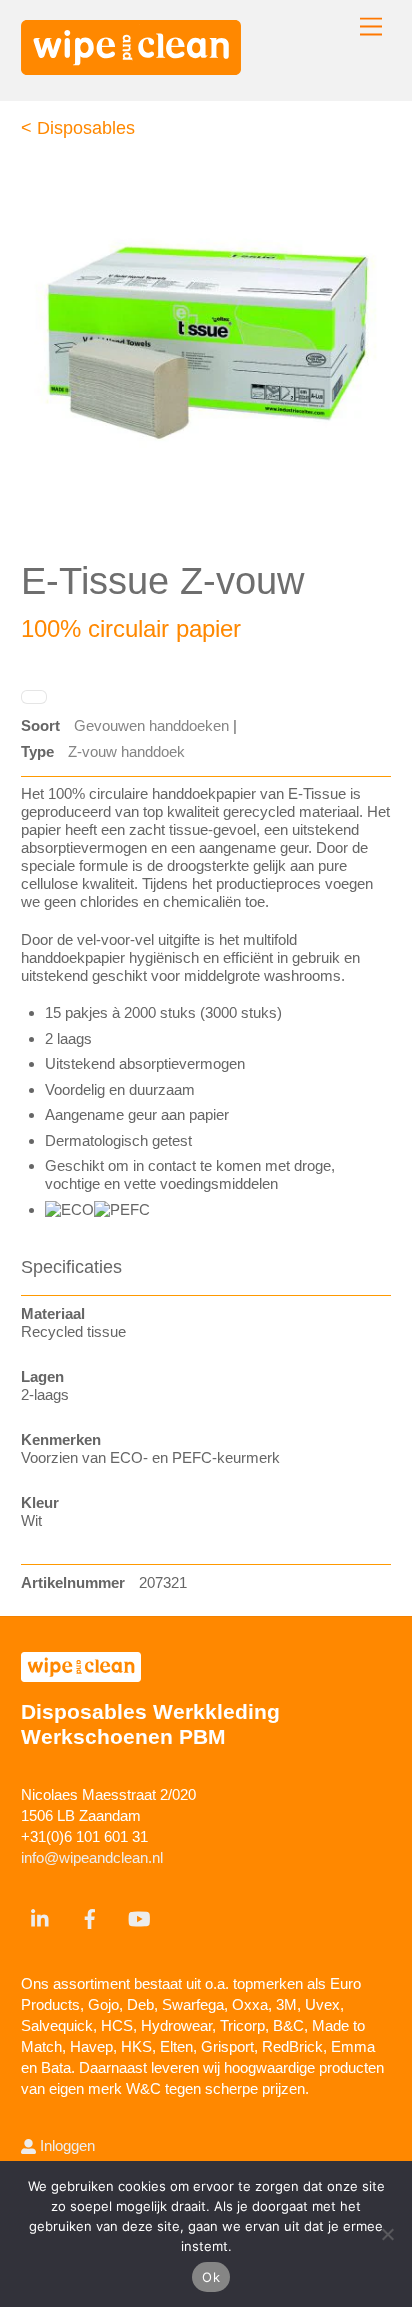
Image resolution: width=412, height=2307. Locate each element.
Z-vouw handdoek (126, 751)
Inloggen (65, 2145)
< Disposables (78, 128)
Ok (211, 2277)
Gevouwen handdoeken (151, 725)
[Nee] (387, 2234)
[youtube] (139, 1916)
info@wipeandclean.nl (92, 1857)
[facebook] (90, 1916)
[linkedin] (41, 1916)
